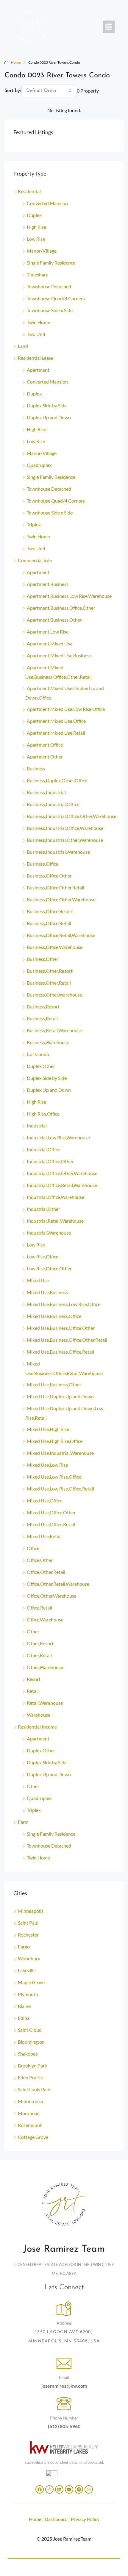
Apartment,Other (45, 757)
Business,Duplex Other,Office (57, 780)
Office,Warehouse (45, 1619)
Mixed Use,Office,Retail (51, 1524)
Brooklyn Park (32, 2066)
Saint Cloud (30, 2030)
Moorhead (29, 2113)
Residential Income (37, 1727)
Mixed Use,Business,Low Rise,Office (64, 1304)
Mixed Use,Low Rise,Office (54, 1477)
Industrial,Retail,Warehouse (55, 1221)
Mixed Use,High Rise (48, 1429)
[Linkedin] (59, 2489)
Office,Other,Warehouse (52, 1596)
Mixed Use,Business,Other (54, 1384)
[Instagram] (49, 2489)
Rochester (28, 1935)
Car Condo (38, 1054)
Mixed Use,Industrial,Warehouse (60, 1453)
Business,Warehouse (48, 1042)
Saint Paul (28, 1923)
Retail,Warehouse (45, 1703)
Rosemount (30, 2125)
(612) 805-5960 (64, 2426)
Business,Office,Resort (50, 911)
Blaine (24, 2006)
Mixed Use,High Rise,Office (55, 1441)
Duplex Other (41, 1066)
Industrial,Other (43, 1209)
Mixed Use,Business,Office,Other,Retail (67, 1340)
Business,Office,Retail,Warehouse (61, 935)
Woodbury (29, 1958)
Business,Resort (43, 1007)
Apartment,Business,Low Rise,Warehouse (69, 596)
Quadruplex (39, 465)
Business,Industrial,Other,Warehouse (65, 840)
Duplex (34, 215)
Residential (29, 191)
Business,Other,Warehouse (54, 995)
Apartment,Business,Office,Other (61, 608)
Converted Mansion (47, 203)
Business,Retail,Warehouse (54, 1030)
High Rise (36, 227)
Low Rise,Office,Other (49, 1268)
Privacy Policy (85, 2519)
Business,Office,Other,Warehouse (61, 899)
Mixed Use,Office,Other (51, 1512)
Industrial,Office (43, 1149)
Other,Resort (40, 1643)
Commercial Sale (35, 560)
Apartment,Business (48, 584)
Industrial (37, 1126)
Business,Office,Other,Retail (56, 887)
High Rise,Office (43, 1114)
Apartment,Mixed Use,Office (56, 721)
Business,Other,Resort (50, 971)
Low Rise (36, 239)
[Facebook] (40, 2489)
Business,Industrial (46, 792)
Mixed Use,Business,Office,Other (61, 1328)
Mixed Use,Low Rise (47, 1465)
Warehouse (39, 1715)
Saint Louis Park (34, 2089)
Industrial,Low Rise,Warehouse (58, 1137)
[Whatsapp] (89, 2489)
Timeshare (38, 275)
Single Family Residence (51, 263)
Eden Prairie (30, 2077)
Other (33, 1631)
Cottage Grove (33, 2137)
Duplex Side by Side (47, 405)
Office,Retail (39, 1608)
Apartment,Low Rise (48, 632)
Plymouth (28, 1994)
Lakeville (27, 1970)
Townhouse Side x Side (50, 310)
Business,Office (43, 864)
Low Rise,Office (43, 1256)
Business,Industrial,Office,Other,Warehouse (72, 816)
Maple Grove (31, 1982)
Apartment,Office (45, 745)
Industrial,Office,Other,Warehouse (62, 1173)
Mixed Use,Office (45, 1500)
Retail (33, 1691)
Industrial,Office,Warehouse (56, 1197)
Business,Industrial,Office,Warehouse (65, 828)
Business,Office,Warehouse (55, 947)
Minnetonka (31, 2101)
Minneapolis (31, 1911)
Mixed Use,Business (47, 1292)
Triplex (34, 524)
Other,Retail (39, 1655)
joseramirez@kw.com (64, 2386)
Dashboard (56, 2519)
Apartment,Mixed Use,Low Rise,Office (66, 709)
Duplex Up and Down (49, 417)
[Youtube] (69, 2489)
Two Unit (36, 334)
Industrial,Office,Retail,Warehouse (62, 1185)
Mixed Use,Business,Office (54, 1316)
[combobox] (49, 91)
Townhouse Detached (49, 286)
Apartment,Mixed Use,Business (59, 655)
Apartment (38, 370)
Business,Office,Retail (49, 923)
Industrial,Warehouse (49, 1233)
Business (36, 768)
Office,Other (40, 1560)
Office (33, 1548)
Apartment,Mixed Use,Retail (56, 733)
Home (16, 62)
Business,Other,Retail (49, 983)
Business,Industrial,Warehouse (58, 852)
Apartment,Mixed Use (50, 643)
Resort (34, 1679)
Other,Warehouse (45, 1667)
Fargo (24, 1947)
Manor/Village (42, 251)
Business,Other (43, 959)
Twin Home (38, 322)
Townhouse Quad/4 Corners (56, 298)
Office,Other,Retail (46, 1572)
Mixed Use (38, 1280)
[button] (109, 27)
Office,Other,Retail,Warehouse (58, 1584)
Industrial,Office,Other (50, 1161)
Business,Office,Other (49, 876)
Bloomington (31, 2042)
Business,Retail (42, 1018)
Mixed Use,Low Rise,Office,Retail (60, 1489)
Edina (24, 2018)
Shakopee (28, 2054)
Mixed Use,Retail (44, 1536)
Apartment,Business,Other (54, 620)
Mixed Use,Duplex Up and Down (60, 1396)
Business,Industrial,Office (53, 804)
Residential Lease (36, 358)
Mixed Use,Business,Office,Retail (60, 1352)
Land (23, 346)
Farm (23, 1822)
